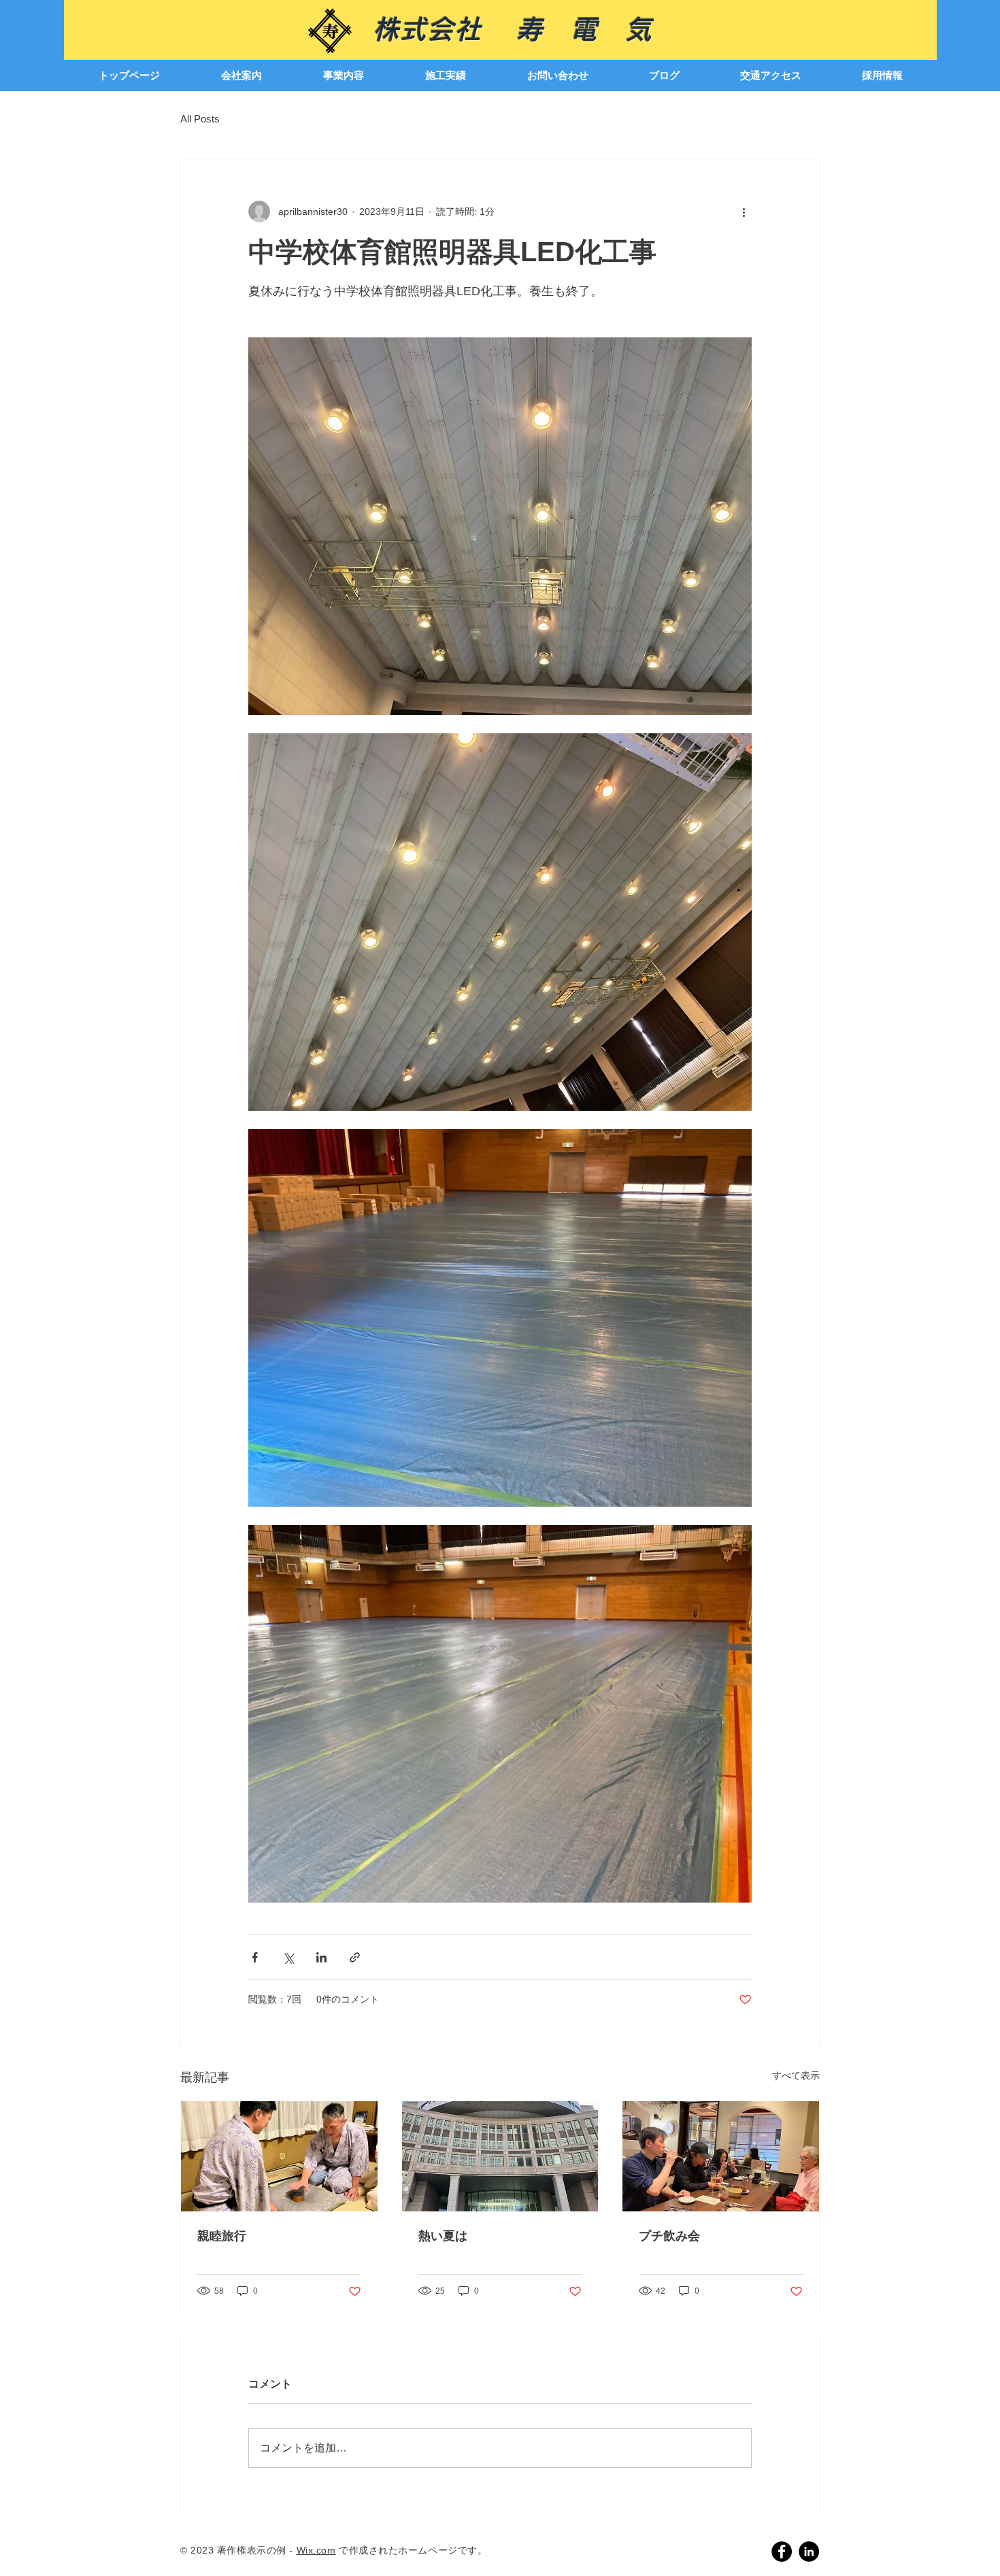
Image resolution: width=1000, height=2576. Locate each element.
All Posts (200, 119)
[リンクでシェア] (355, 1957)
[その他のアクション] (744, 212)
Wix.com (316, 2550)
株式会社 (444, 29)
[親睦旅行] (279, 2156)
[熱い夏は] (500, 2156)
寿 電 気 (584, 29)
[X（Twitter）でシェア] (288, 1957)
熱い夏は (443, 2236)
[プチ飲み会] (721, 2156)
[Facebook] (782, 2552)
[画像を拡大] (500, 526)
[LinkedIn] (809, 2552)
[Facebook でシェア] (255, 1957)
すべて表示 (796, 2075)
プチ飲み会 (669, 2236)
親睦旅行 (222, 2236)
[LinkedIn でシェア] (321, 1957)
